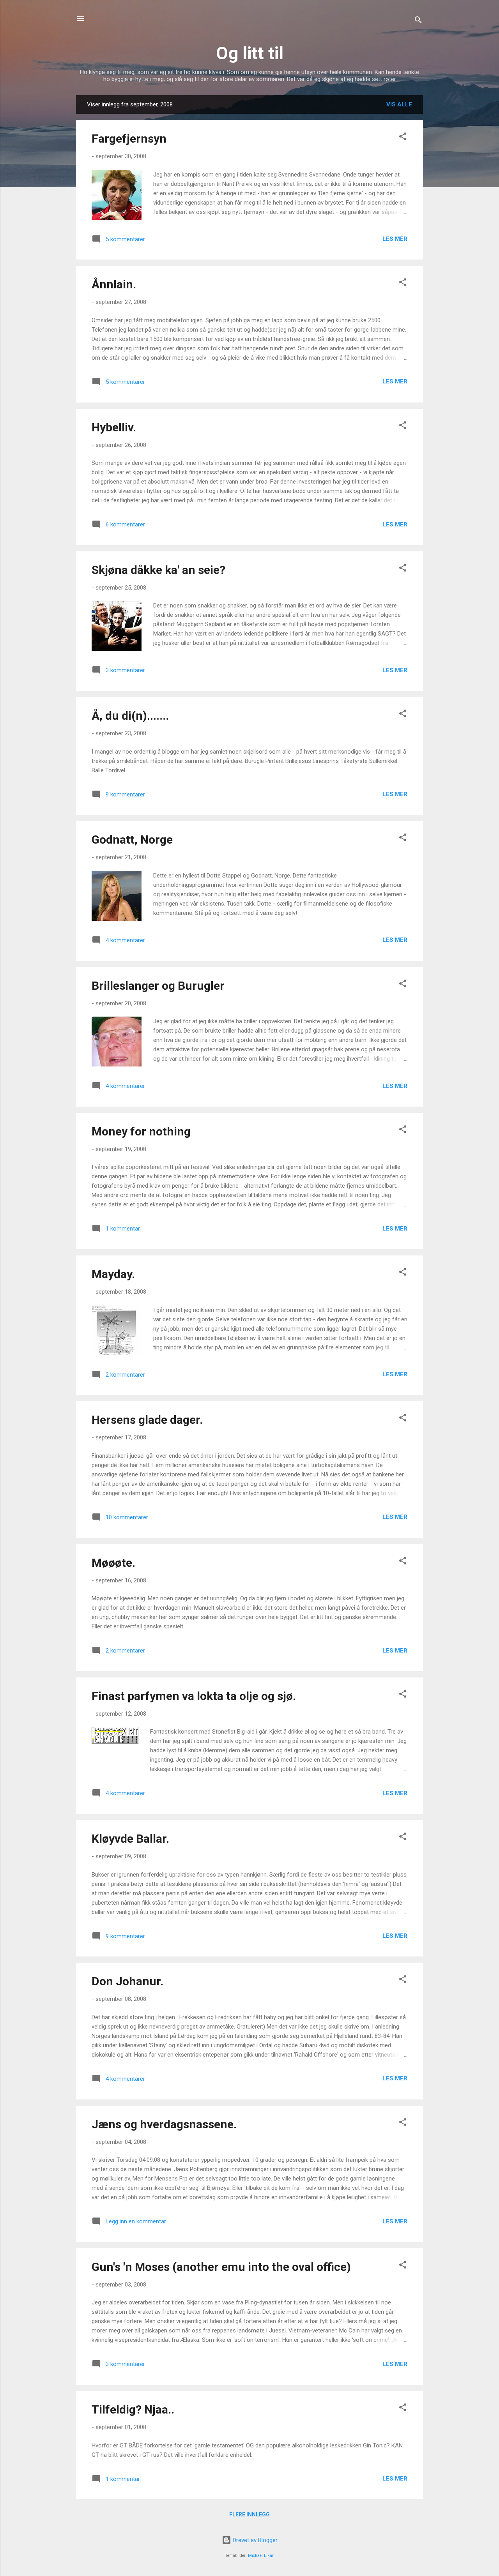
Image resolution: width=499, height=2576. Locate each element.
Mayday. (113, 1274)
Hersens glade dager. (147, 1420)
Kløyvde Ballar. (130, 1839)
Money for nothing (141, 1131)
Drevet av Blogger (254, 2540)
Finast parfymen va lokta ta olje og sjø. (194, 1696)
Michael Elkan (261, 2556)
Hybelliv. (114, 427)
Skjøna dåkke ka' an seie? (158, 570)
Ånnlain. (114, 284)
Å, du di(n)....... (130, 716)
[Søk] (418, 21)
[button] (403, 138)
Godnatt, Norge (132, 840)
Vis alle (399, 104)
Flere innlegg (249, 2514)
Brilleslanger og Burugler (158, 986)
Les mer (395, 239)
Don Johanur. (127, 1981)
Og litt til (250, 53)
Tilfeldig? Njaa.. (133, 2409)
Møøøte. (113, 1563)
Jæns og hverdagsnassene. (164, 2124)
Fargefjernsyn (129, 139)
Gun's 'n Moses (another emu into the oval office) (221, 2267)
